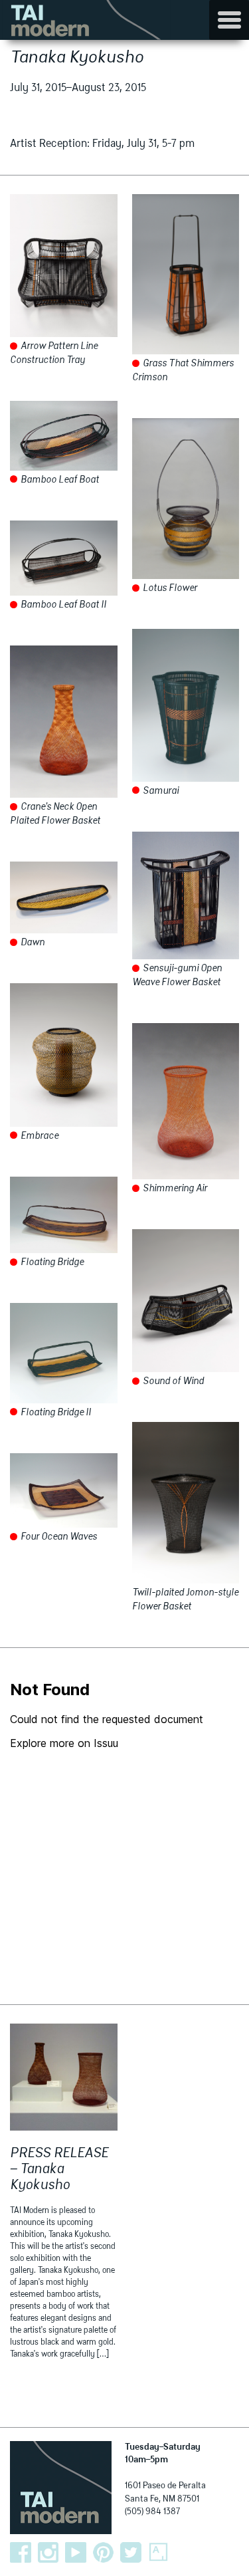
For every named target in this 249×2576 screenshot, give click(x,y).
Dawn (32, 943)
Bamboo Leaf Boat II (62, 605)
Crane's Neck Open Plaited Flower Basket (55, 814)
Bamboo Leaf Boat (59, 480)
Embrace (39, 1136)
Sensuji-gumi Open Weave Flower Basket (177, 976)
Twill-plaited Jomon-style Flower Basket (185, 1600)
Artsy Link (159, 2553)
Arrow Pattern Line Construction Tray (54, 353)
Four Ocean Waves (58, 1537)
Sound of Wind (172, 1381)
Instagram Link (48, 2553)
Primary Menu (229, 20)
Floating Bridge (51, 1262)
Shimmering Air (174, 1189)
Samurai (160, 791)
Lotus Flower (169, 588)
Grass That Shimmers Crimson (183, 371)
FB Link (21, 2553)
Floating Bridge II (55, 1413)
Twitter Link (131, 2553)
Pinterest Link (104, 2553)
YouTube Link (76, 2553)
